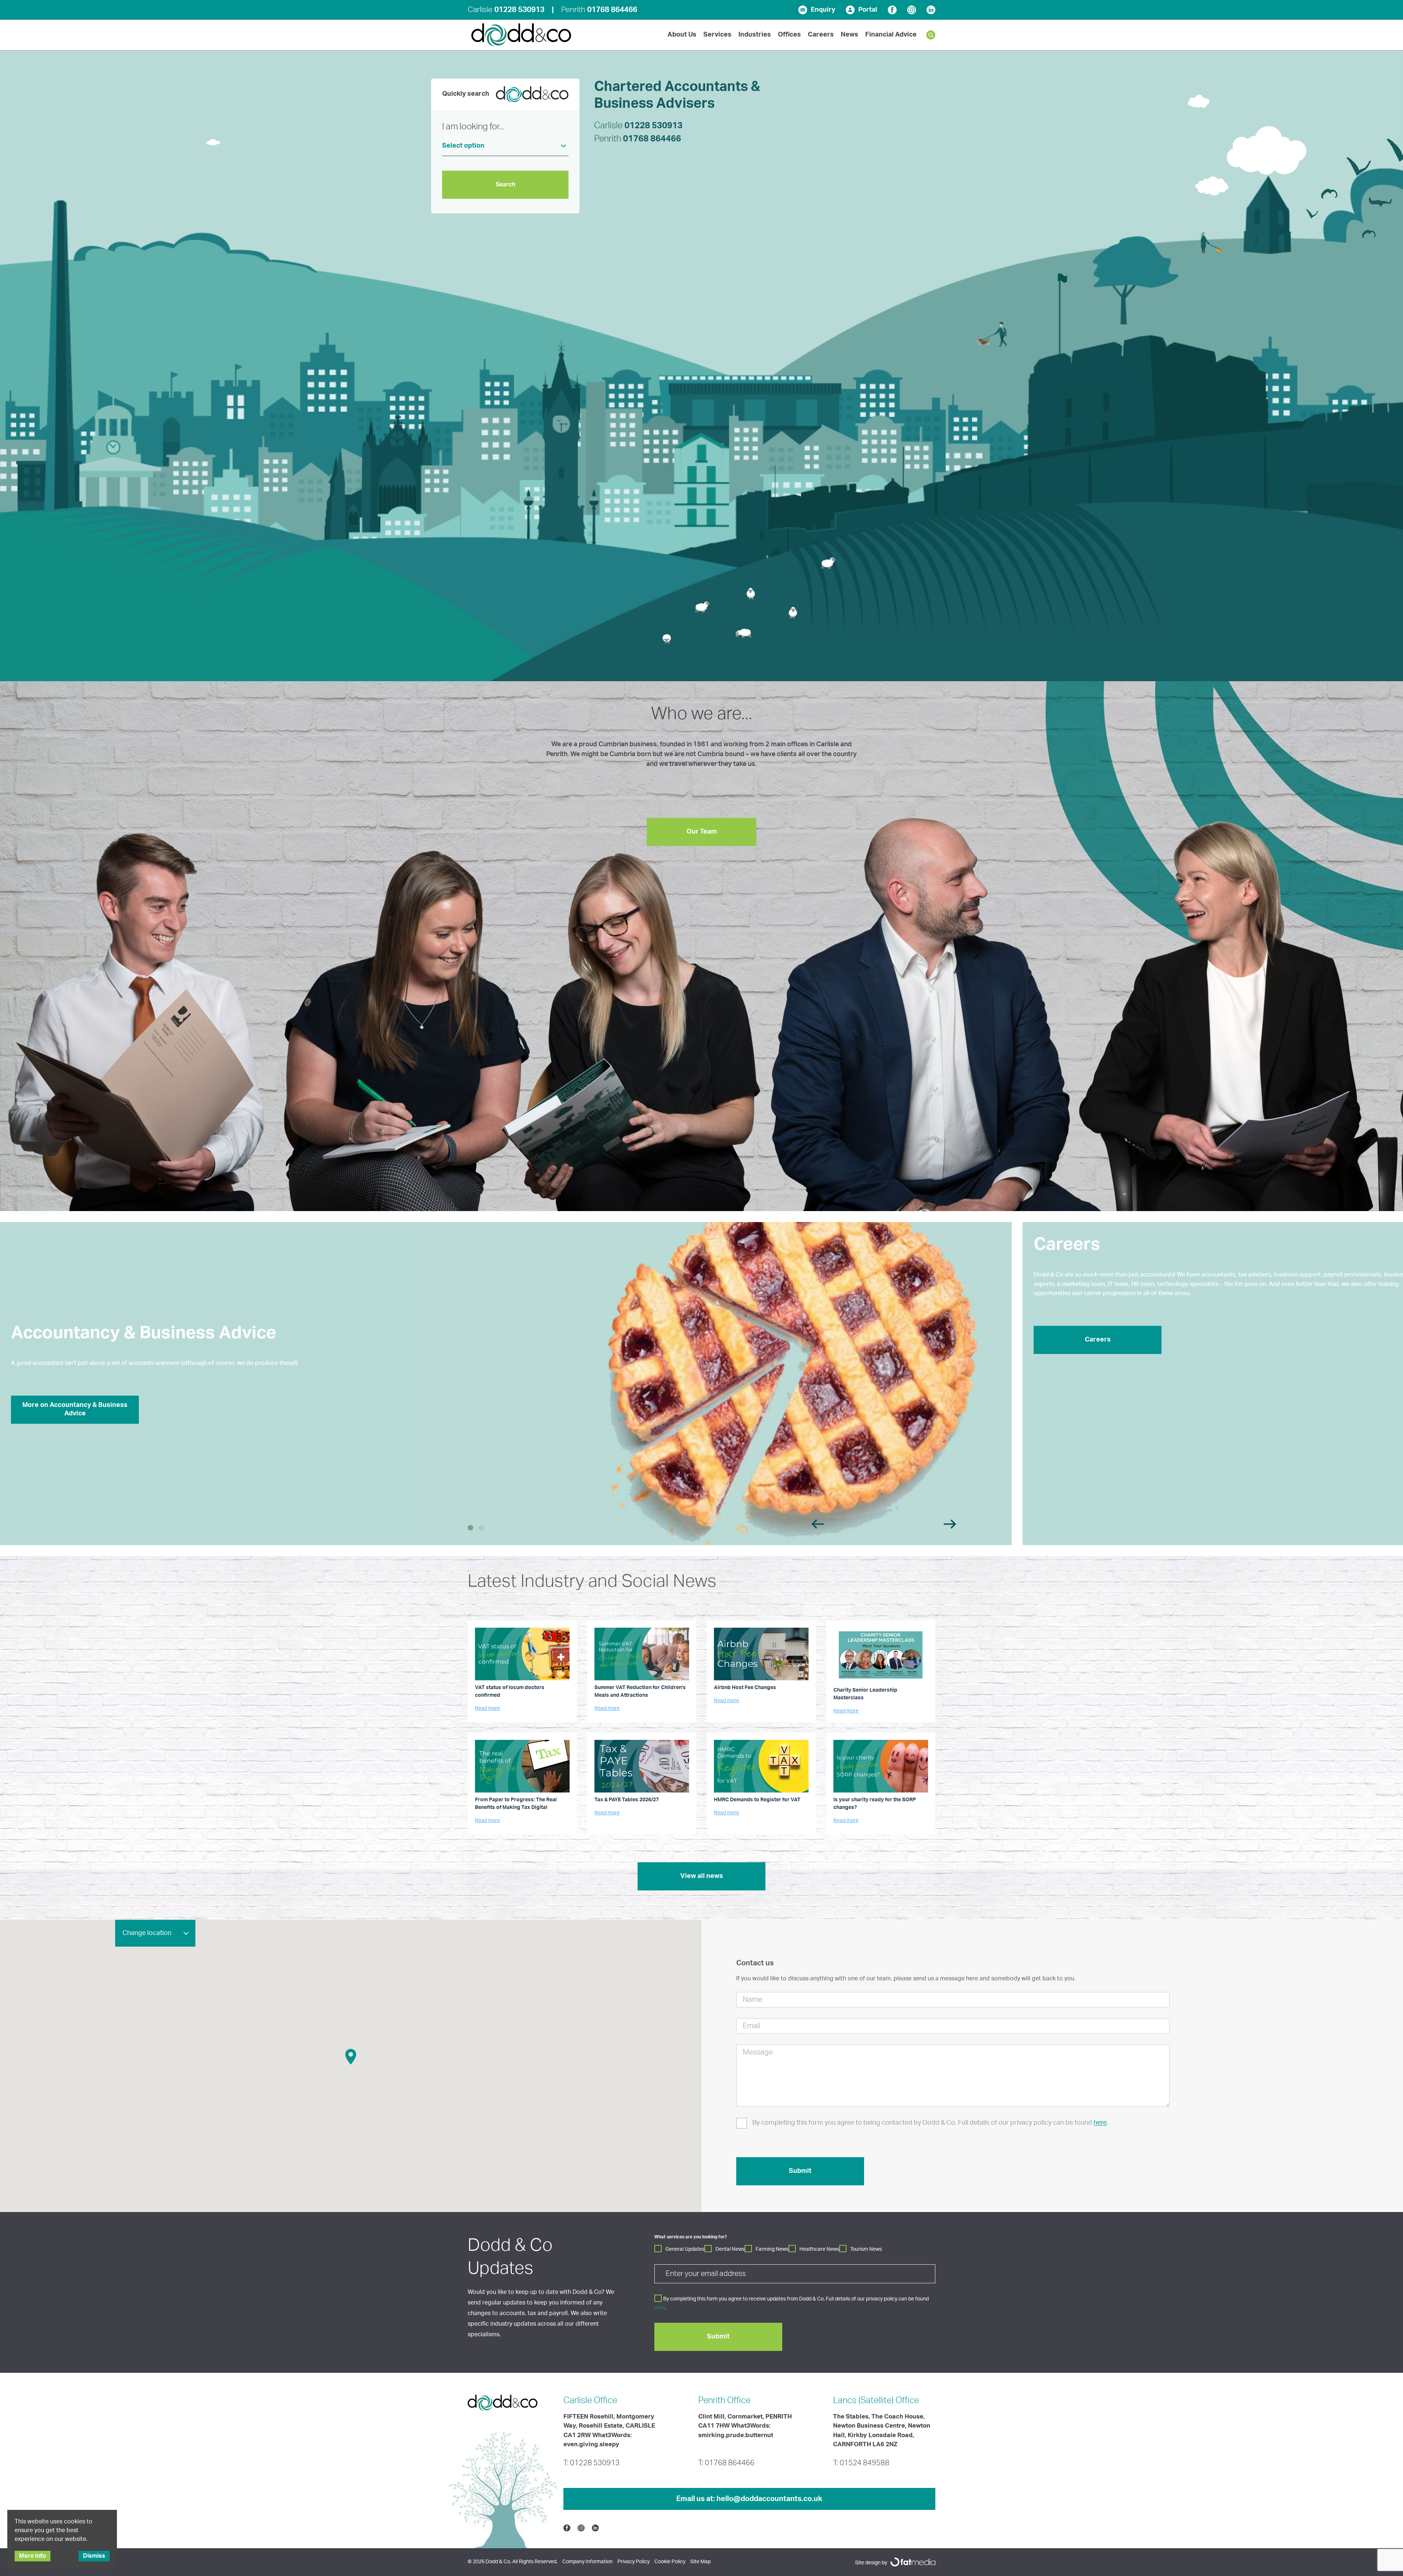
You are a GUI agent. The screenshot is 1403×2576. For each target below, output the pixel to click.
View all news (702, 1876)
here (1100, 2123)
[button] (351, 2057)
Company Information (588, 2562)
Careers (821, 35)
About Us (682, 35)
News (849, 35)
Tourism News (866, 2249)
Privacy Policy (634, 2562)
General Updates (685, 2249)
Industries (755, 35)
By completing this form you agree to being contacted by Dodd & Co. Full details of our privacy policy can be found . (930, 2123)
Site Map (700, 2562)
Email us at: (749, 2499)
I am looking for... (473, 127)
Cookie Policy (670, 2562)
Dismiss (94, 2556)
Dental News (730, 2249)
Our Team (702, 832)
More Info (33, 2556)
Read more (488, 1708)
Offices (789, 35)
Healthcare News (819, 2249)
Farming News (772, 2249)
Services (717, 35)
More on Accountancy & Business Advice (75, 1409)
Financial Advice (891, 35)
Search (505, 185)
